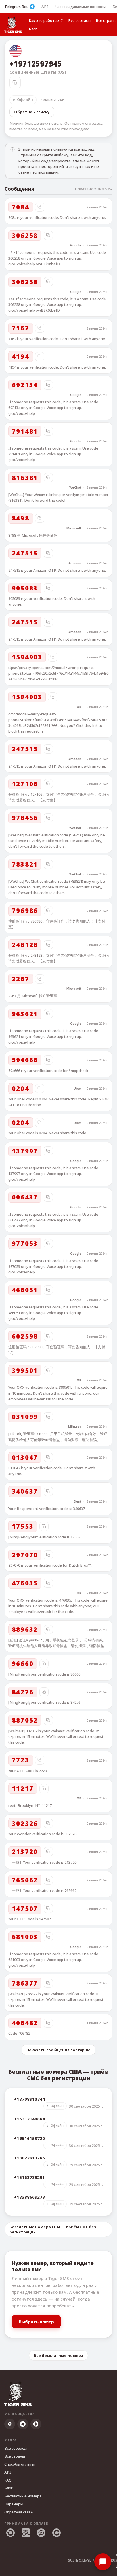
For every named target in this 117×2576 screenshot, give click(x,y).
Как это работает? (46, 20)
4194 (21, 356)
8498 (21, 518)
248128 (25, 945)
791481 (25, 431)
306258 (25, 235)
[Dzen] (36, 2424)
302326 (25, 1823)
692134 (25, 385)
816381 (25, 478)
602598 (25, 1336)
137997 (25, 1151)
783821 (25, 864)
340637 (25, 1491)
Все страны (15, 2456)
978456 (25, 818)
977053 (25, 1243)
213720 (25, 1851)
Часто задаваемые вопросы (80, 7)
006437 (25, 1197)
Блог (33, 29)
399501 (25, 1370)
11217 (23, 1788)
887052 (25, 1720)
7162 (21, 328)
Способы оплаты (19, 2464)
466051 (25, 1290)
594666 (25, 1060)
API (45, 7)
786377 (25, 1983)
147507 (25, 1908)
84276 (23, 1692)
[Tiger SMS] (13, 25)
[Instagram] (10, 2424)
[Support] (103, 2562)
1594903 (27, 657)
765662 (25, 1880)
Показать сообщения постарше (58, 2050)
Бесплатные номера (23, 2496)
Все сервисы (79, 20)
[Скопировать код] (40, 207)
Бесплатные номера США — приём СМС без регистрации (53, 2229)
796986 (25, 910)
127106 (25, 784)
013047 (25, 1457)
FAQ (8, 2480)
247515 (25, 553)
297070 (25, 1555)
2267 (21, 979)
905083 (25, 588)
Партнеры (14, 2504)
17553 (23, 1526)
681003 (25, 1937)
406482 (25, 2023)
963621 (25, 1014)
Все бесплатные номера (58, 2355)
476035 (25, 1583)
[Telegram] (23, 2424)
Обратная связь (19, 2512)
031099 (25, 1417)
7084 (21, 207)
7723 (21, 1760)
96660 (23, 1663)
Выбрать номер (36, 2322)
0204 (21, 1088)
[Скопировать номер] (15, 83)
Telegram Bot (16, 7)
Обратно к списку (32, 112)
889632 (25, 1629)
